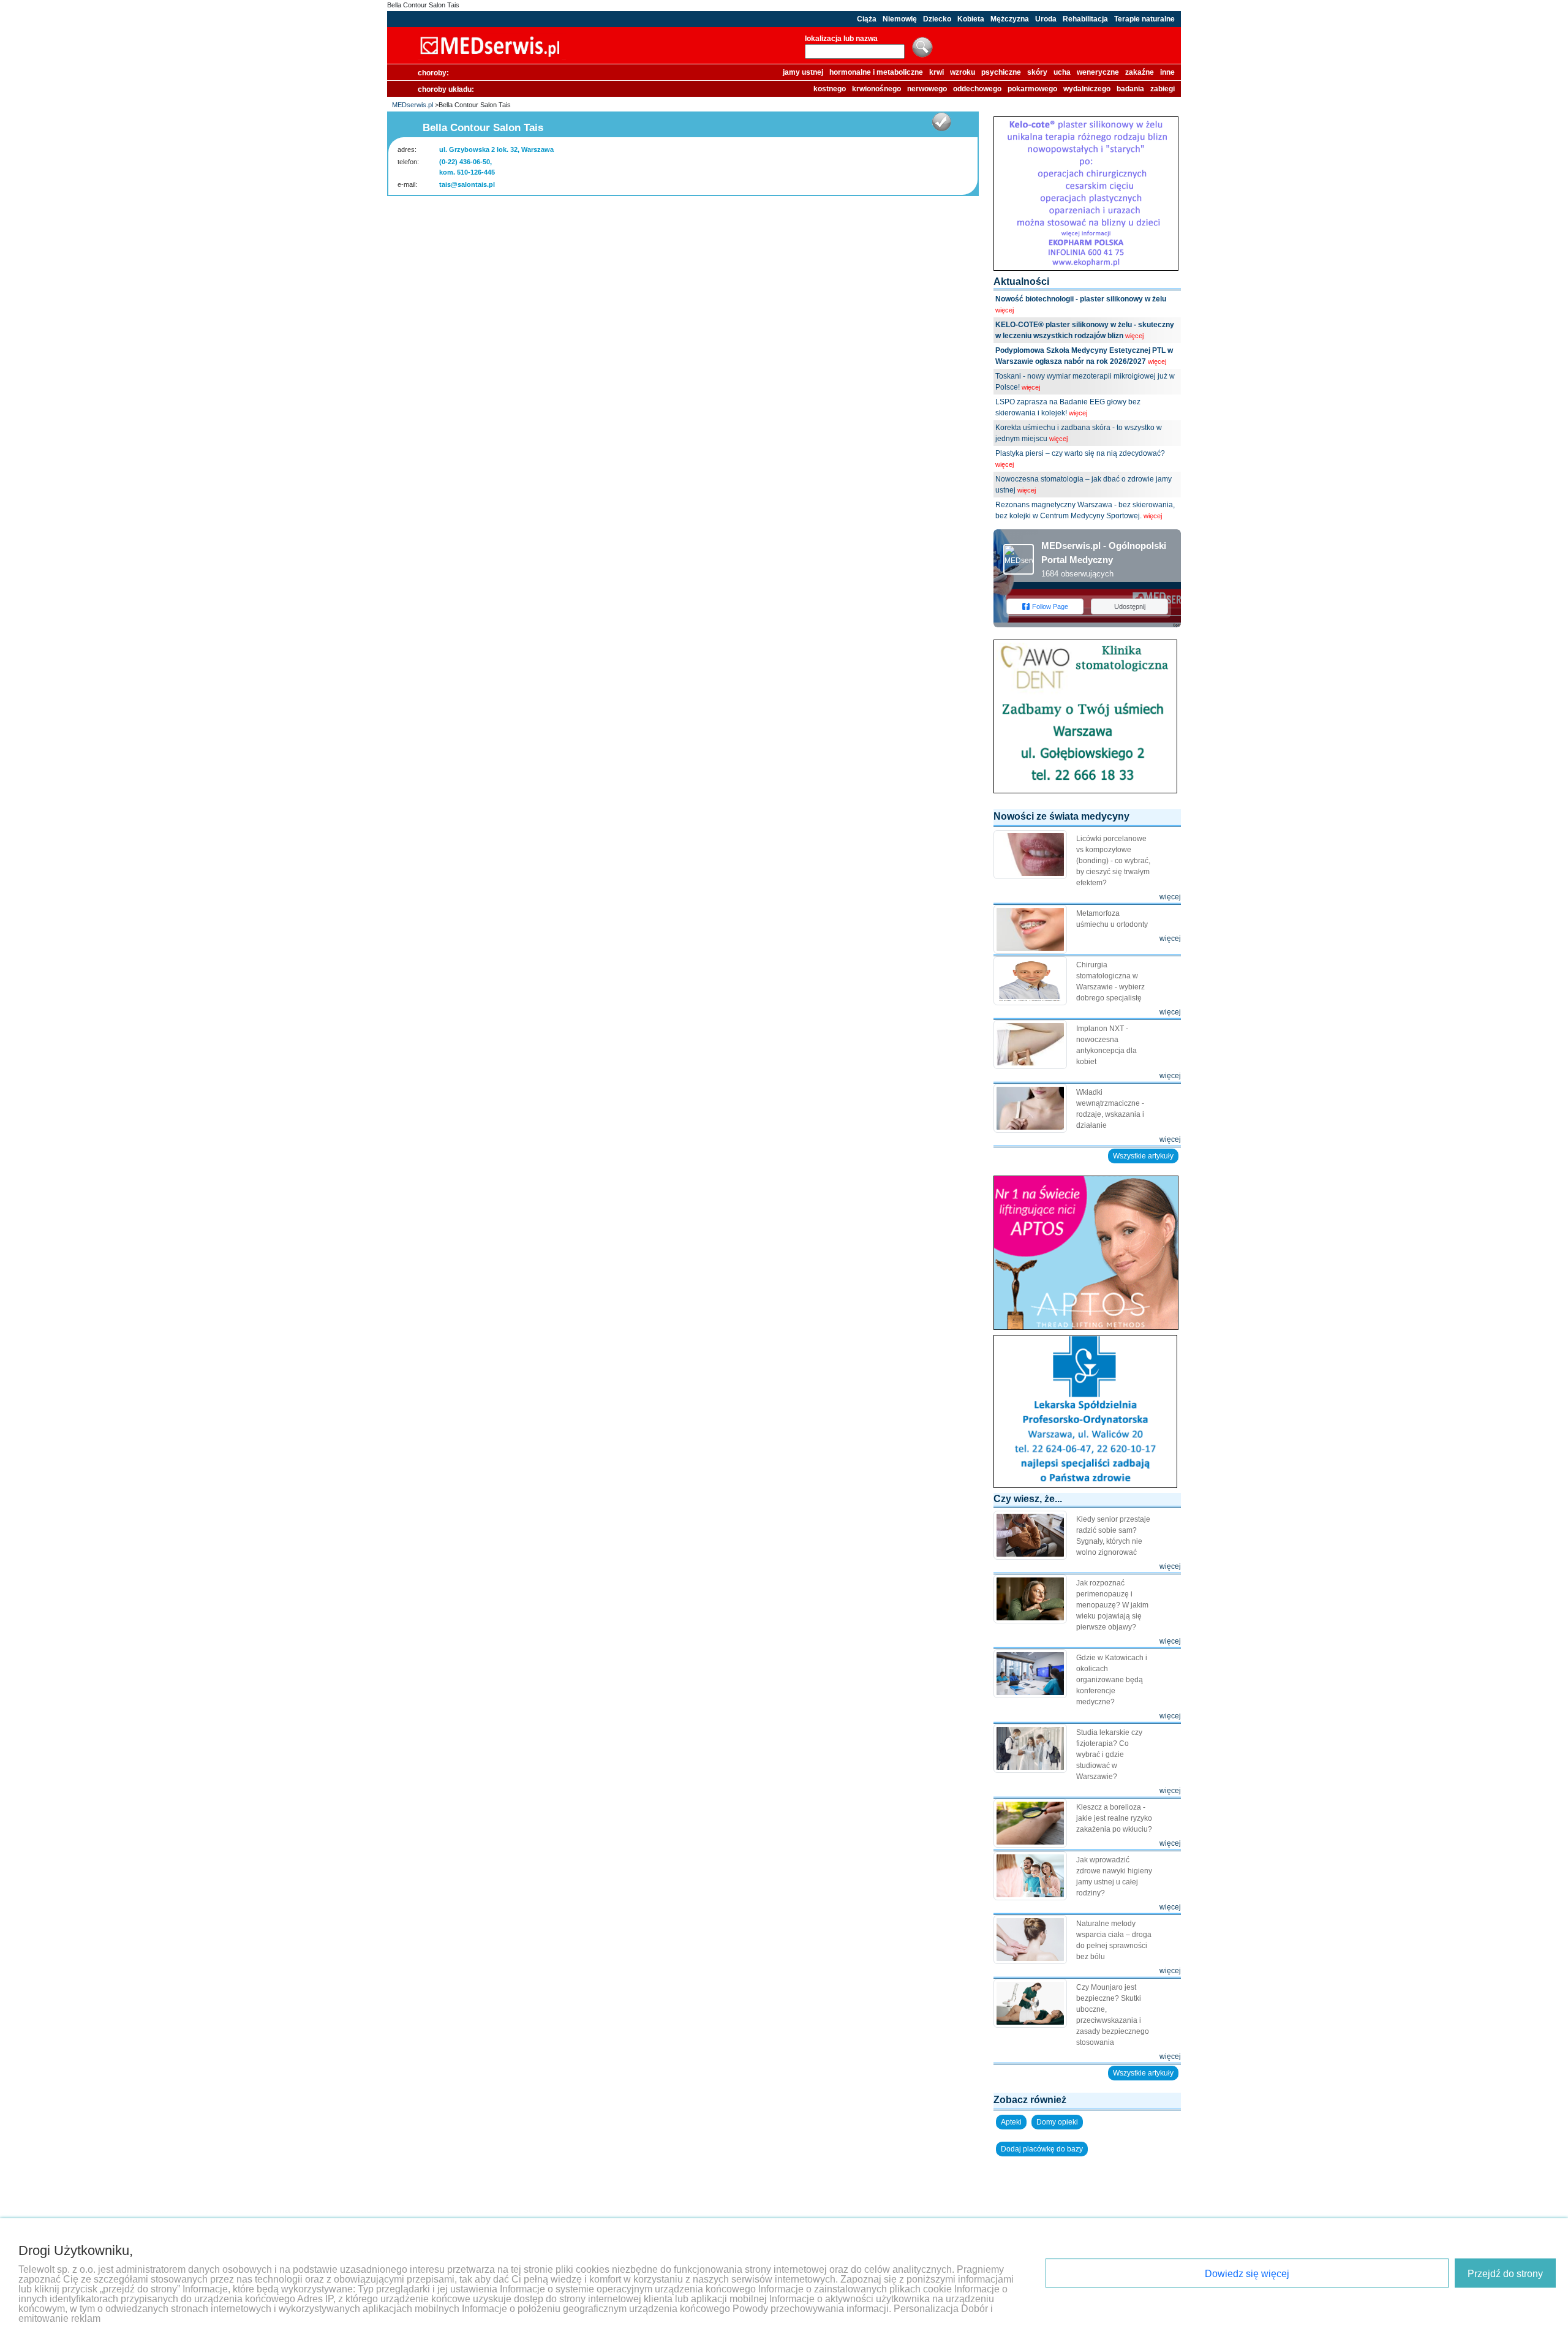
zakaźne (1140, 72)
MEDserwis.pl (413, 105)
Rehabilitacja (1085, 19)
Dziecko (937, 19)
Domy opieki (1057, 2122)
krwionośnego (876, 89)
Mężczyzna (1010, 19)
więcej (1005, 310)
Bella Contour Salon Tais (423, 5)
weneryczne (1098, 72)
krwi (937, 72)
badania (1130, 89)
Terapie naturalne (1144, 19)
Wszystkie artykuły (1143, 1156)
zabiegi (1163, 89)
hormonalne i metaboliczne (876, 72)
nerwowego (927, 89)
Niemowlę (900, 19)
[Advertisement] (683, 221)
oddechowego (977, 89)
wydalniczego (1087, 89)
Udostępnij (1130, 606)
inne (1167, 72)
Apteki (1011, 2122)
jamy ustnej (803, 72)
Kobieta (971, 19)
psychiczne (1001, 72)
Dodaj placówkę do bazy (1042, 2149)
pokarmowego (1032, 89)
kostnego (830, 89)
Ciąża (867, 19)
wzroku (963, 72)
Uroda (1046, 19)
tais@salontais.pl (467, 184)
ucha (1062, 72)
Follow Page (1050, 606)
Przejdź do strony (1505, 2274)
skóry (1037, 72)
